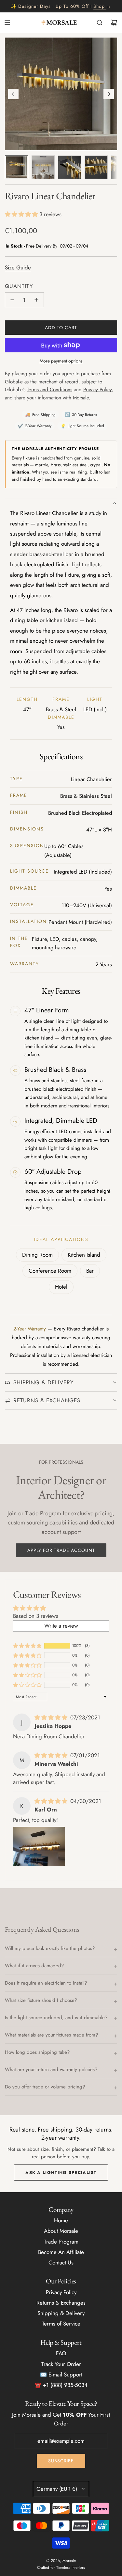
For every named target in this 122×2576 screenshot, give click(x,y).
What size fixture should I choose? (41, 2000)
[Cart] (114, 23)
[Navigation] (7, 23)
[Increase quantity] (36, 300)
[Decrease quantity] (12, 300)
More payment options (61, 361)
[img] (52, 1717)
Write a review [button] (61, 1626)
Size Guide (18, 267)
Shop (99, 6)
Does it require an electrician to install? (46, 1983)
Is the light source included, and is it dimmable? (56, 2018)
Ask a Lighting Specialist (61, 2173)
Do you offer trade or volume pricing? (45, 2087)
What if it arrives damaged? (34, 1966)
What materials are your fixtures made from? (51, 2035)
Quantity (19, 286)
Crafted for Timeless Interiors (61, 2568)
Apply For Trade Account (61, 1550)
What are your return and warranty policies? (51, 2069)
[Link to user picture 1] (39, 1846)
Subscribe (61, 2461)
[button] (13, 94)
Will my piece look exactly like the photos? (50, 1948)
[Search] (100, 23)
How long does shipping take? (37, 2052)
